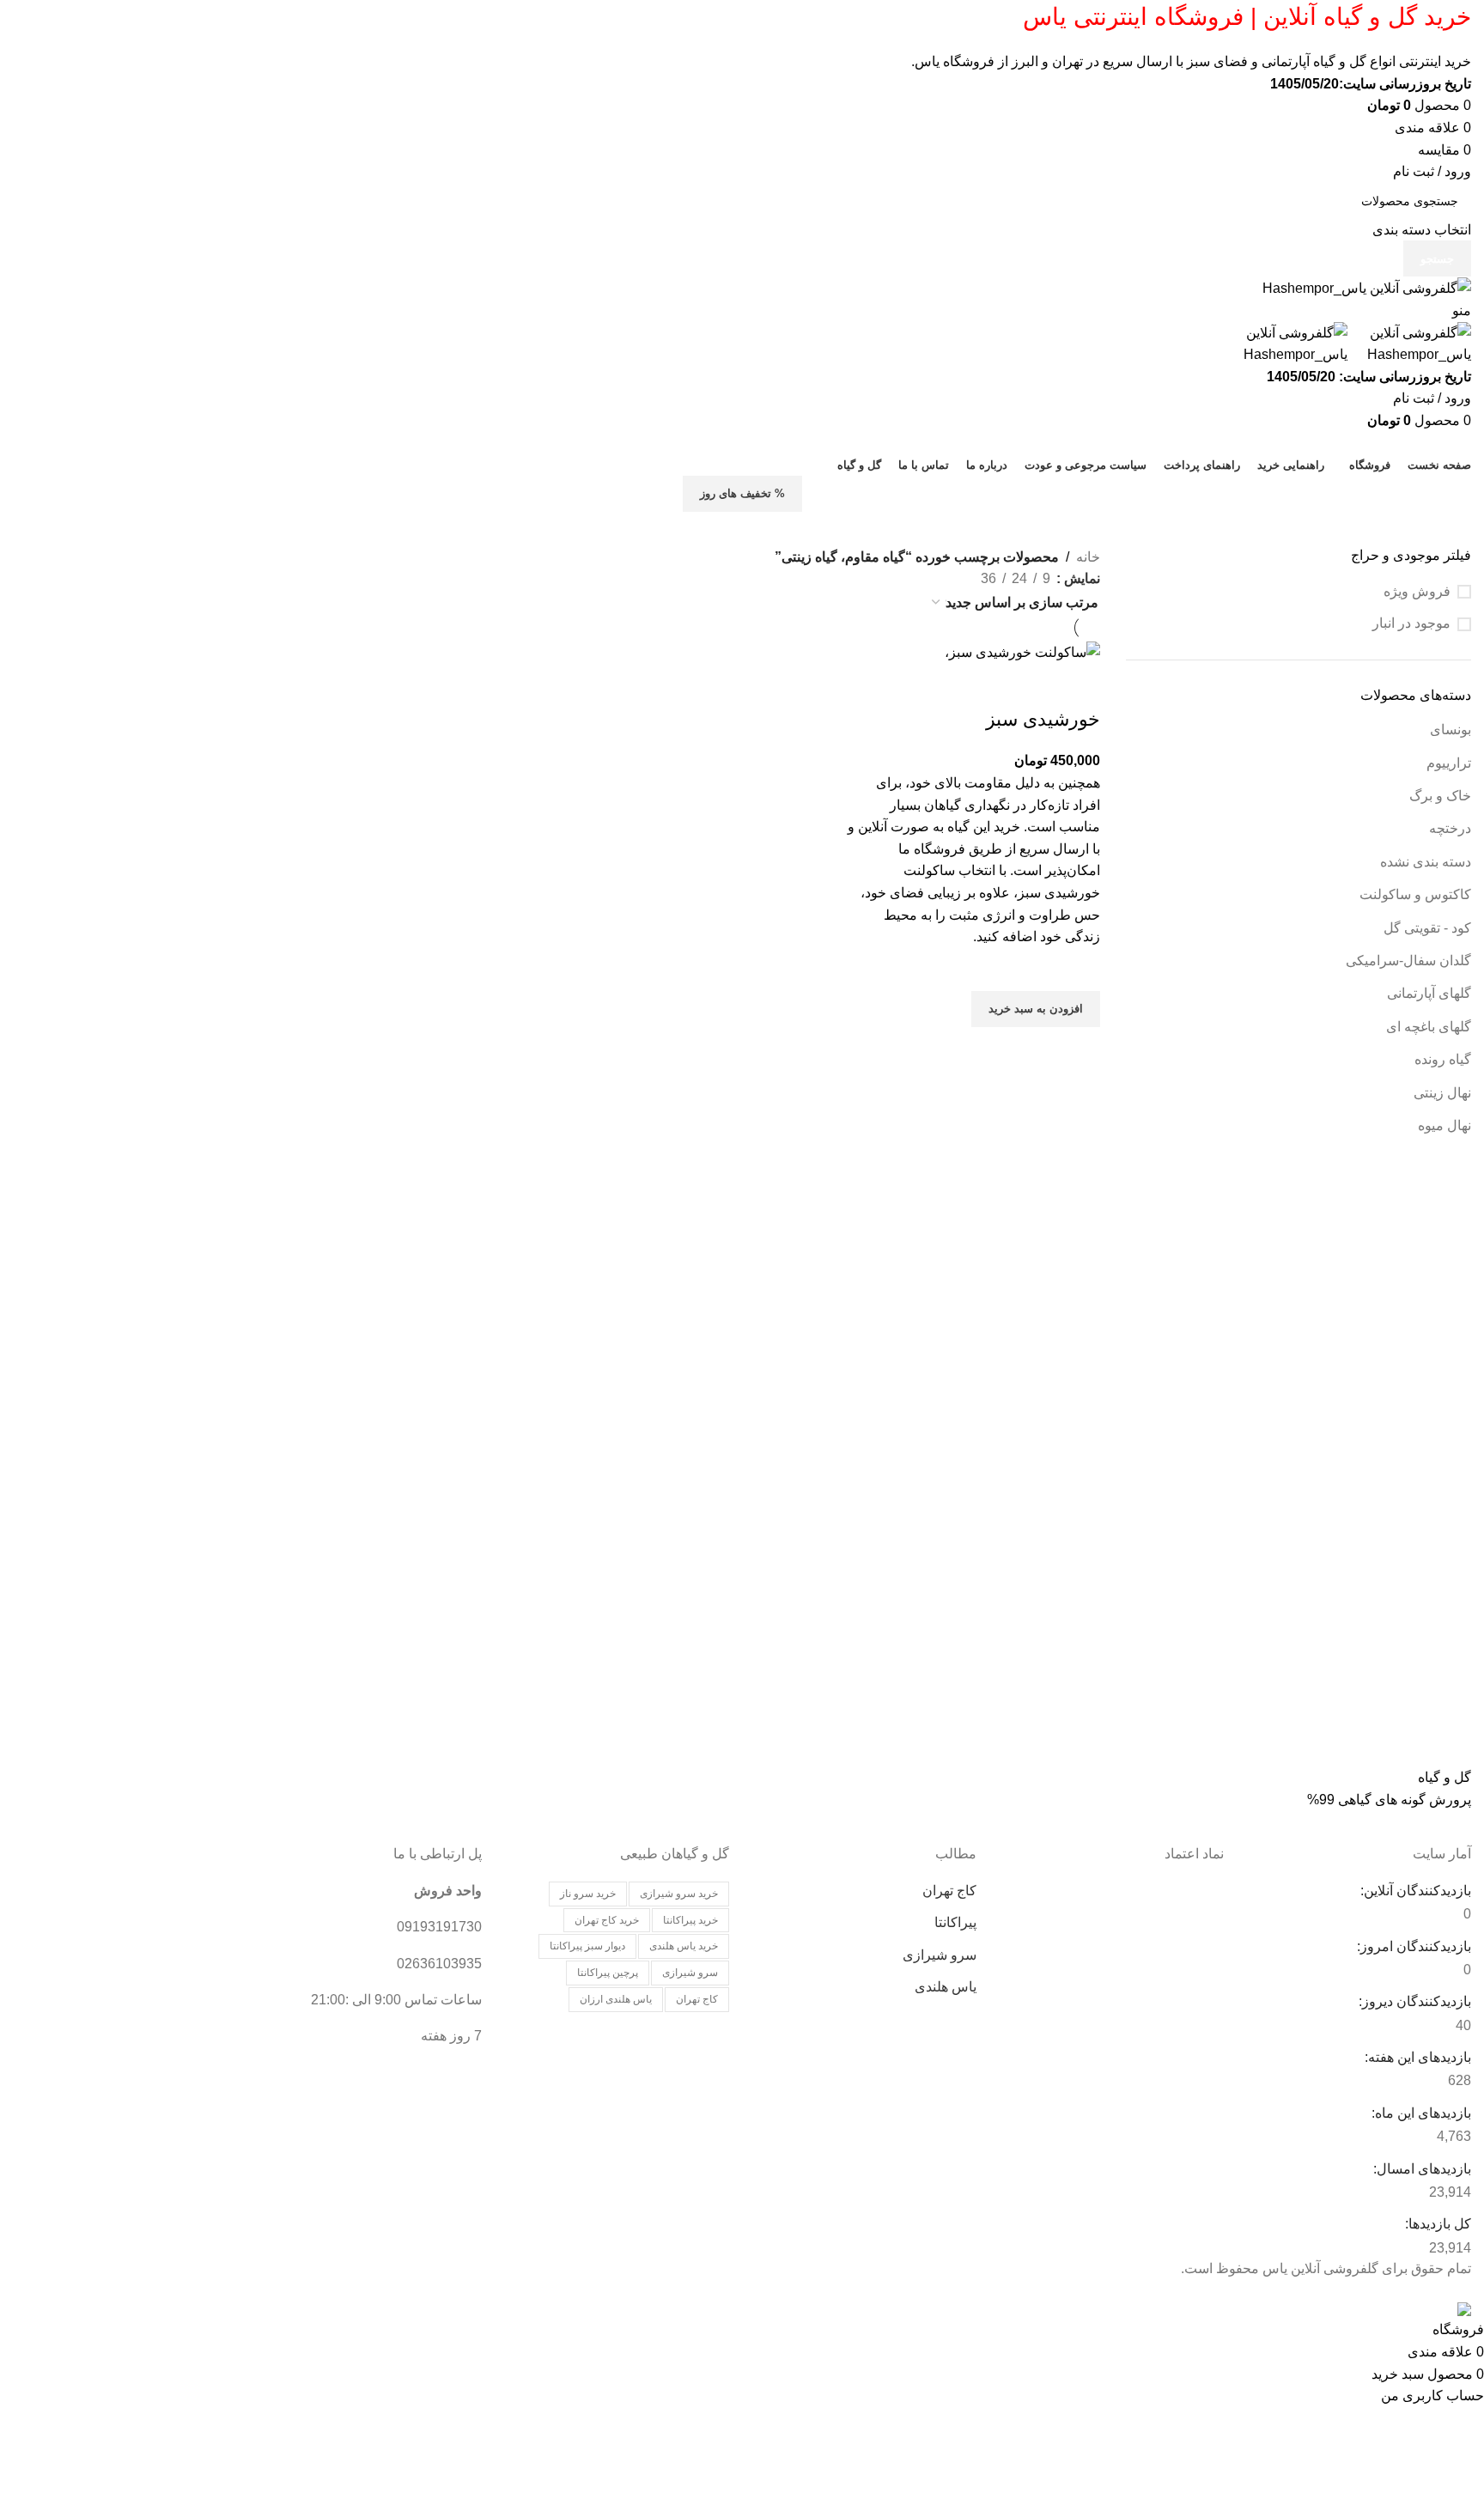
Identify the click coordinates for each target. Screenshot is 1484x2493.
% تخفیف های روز (742, 493)
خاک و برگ (1440, 796)
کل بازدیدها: (1436, 2224)
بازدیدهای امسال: (1420, 2169)
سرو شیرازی (940, 1955)
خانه (1088, 557)
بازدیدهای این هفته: (1416, 2057)
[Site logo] (1367, 287)
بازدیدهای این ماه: (1420, 2113)
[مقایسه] (1079, 685)
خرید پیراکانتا (690, 1920)
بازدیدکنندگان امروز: (1412, 1946)
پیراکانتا (955, 1922)
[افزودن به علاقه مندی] (1079, 970)
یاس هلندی (946, 1987)
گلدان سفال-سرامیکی (1408, 961)
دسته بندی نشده (1426, 862)
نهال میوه (1444, 1125)
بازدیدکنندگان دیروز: (1413, 2001)
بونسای (1451, 730)
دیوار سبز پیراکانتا (587, 1946)
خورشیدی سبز (1043, 719)
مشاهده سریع (1079, 1049)
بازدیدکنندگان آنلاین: (1414, 1891)
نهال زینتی (1442, 1093)
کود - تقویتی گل (1427, 928)
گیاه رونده (1443, 1059)
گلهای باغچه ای (1429, 1027)
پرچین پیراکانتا (608, 1973)
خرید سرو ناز (588, 1894)
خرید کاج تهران (607, 1920)
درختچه (1450, 828)
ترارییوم (1449, 763)
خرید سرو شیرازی (679, 1894)
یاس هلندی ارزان (616, 1999)
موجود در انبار (1411, 623)
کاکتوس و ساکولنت (1415, 894)
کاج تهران (949, 1891)
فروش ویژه (1417, 591)
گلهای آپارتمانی (1429, 993)
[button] (1036, 1009)
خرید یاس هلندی (684, 1946)
